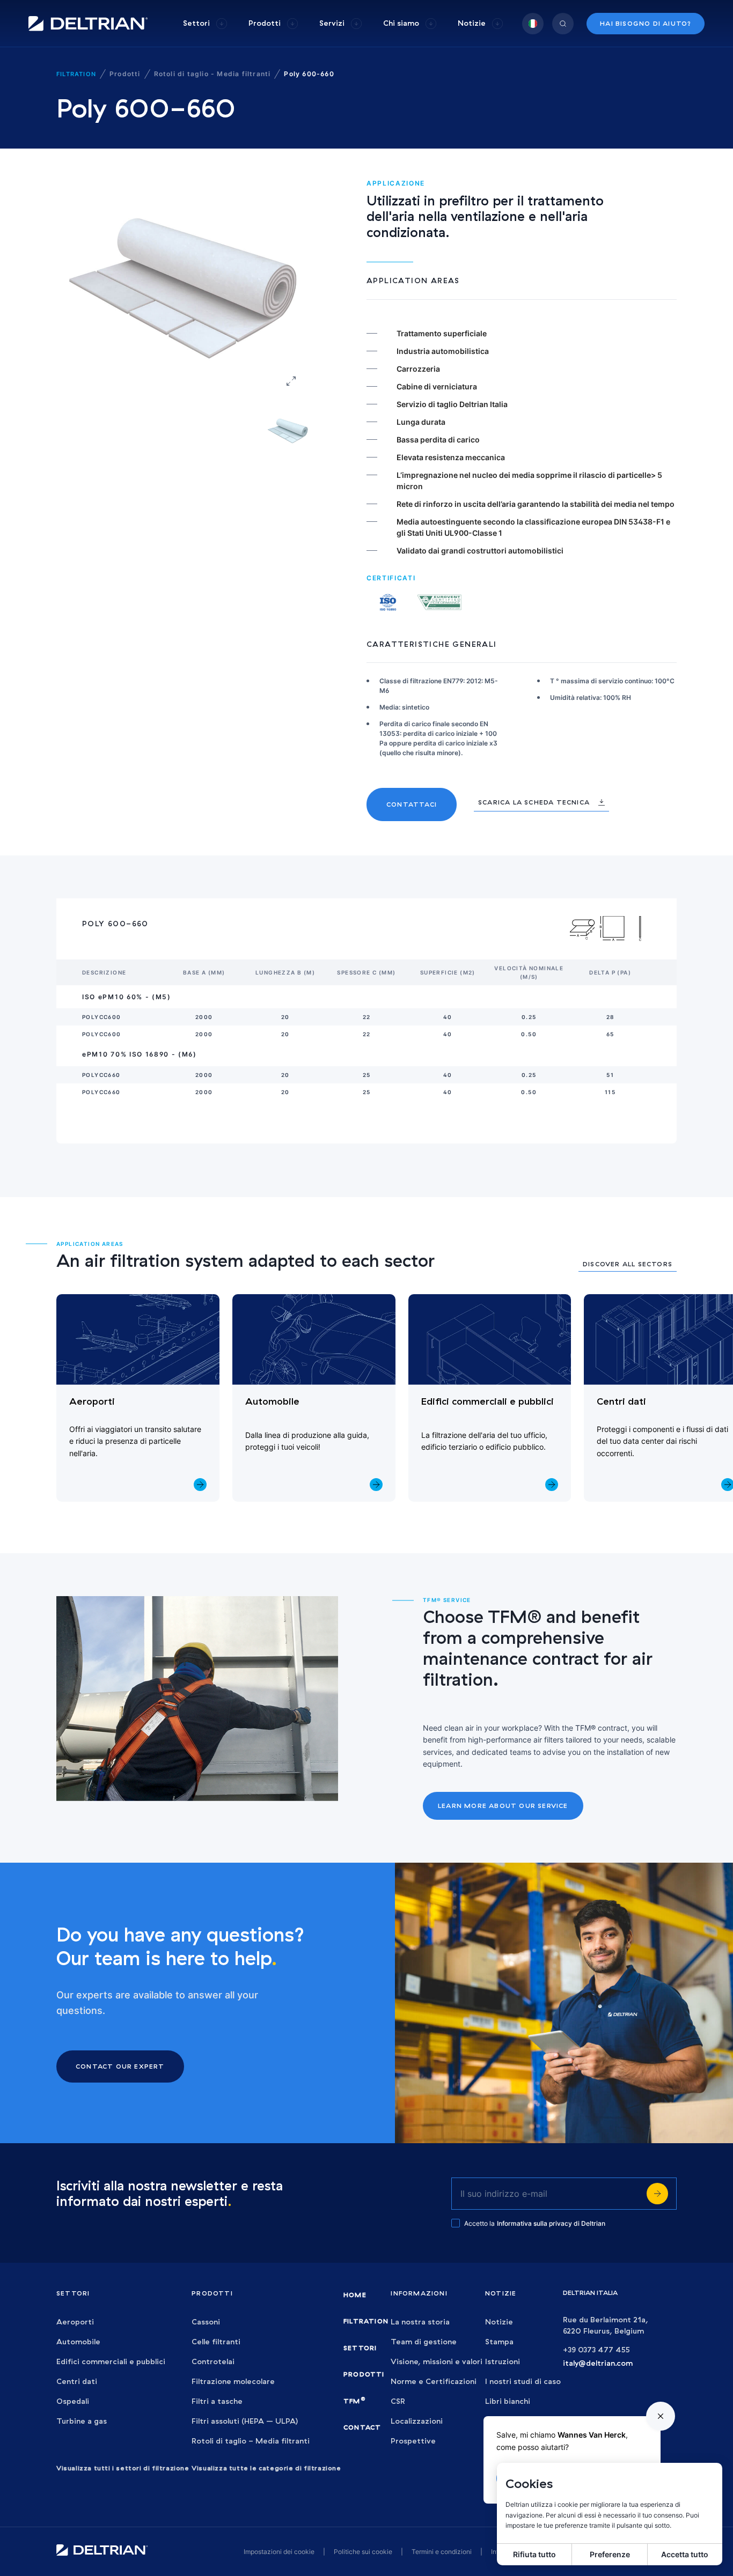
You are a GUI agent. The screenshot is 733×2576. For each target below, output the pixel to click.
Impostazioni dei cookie (279, 2552)
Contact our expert (120, 2066)
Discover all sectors (628, 1264)
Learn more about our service (503, 1806)
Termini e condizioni (442, 2552)
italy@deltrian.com (598, 2363)
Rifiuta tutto (534, 2554)
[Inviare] (657, 2194)
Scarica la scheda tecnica (534, 802)
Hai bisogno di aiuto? (646, 23)
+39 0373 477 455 (596, 2350)
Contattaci (412, 804)
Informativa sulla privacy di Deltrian (551, 2223)
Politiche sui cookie (363, 2552)
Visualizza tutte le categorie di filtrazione (266, 2468)
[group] (205, 23)
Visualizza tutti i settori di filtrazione (123, 2468)
